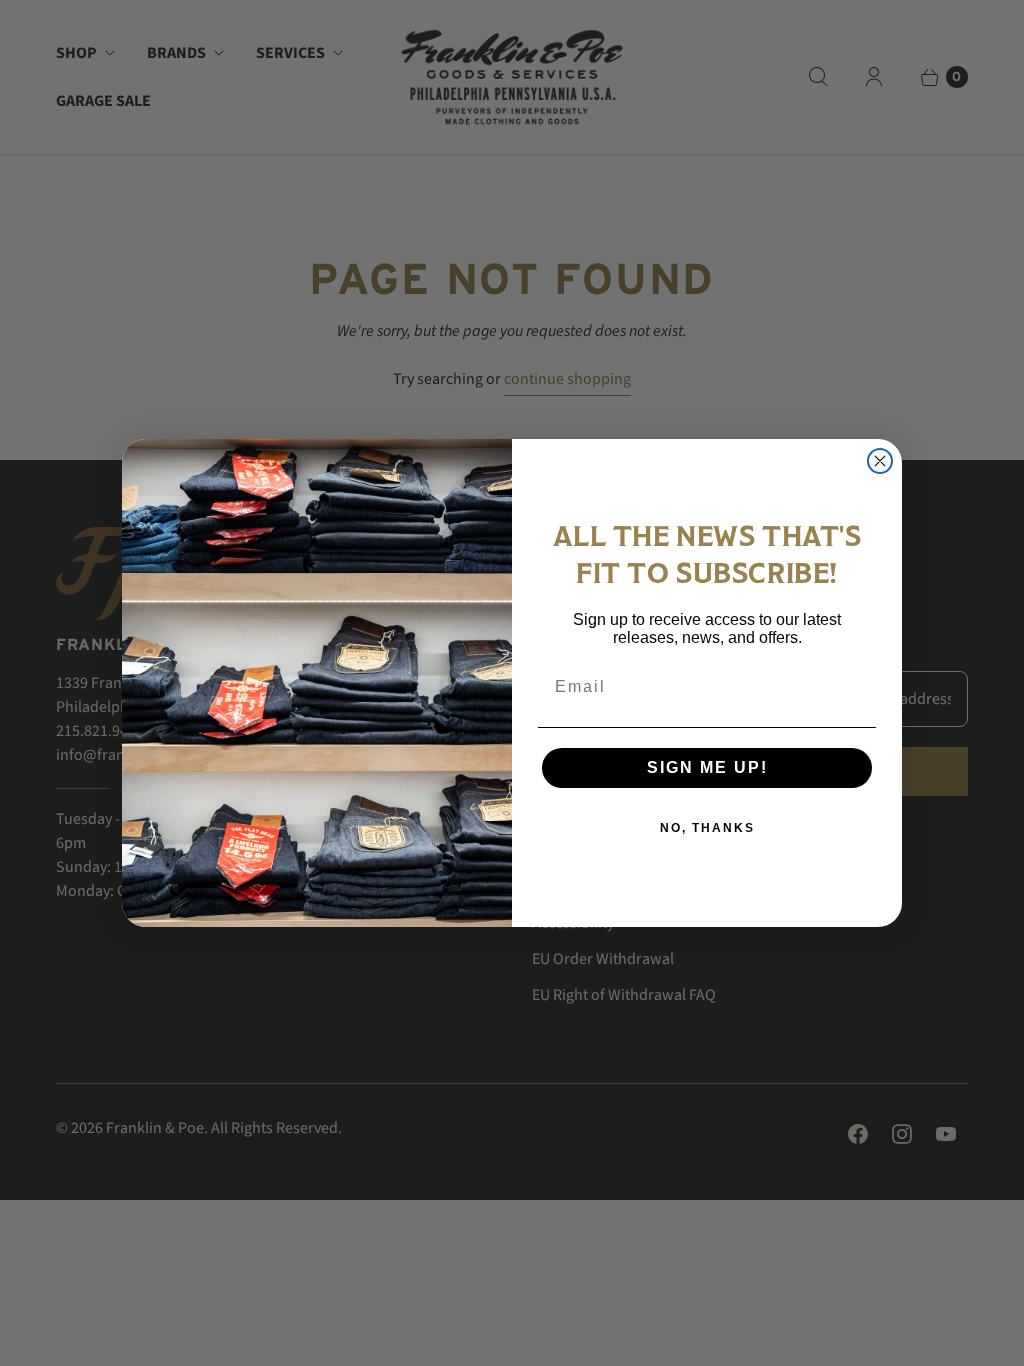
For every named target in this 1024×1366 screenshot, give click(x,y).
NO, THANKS (707, 828)
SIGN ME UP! (707, 767)
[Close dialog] (880, 461)
